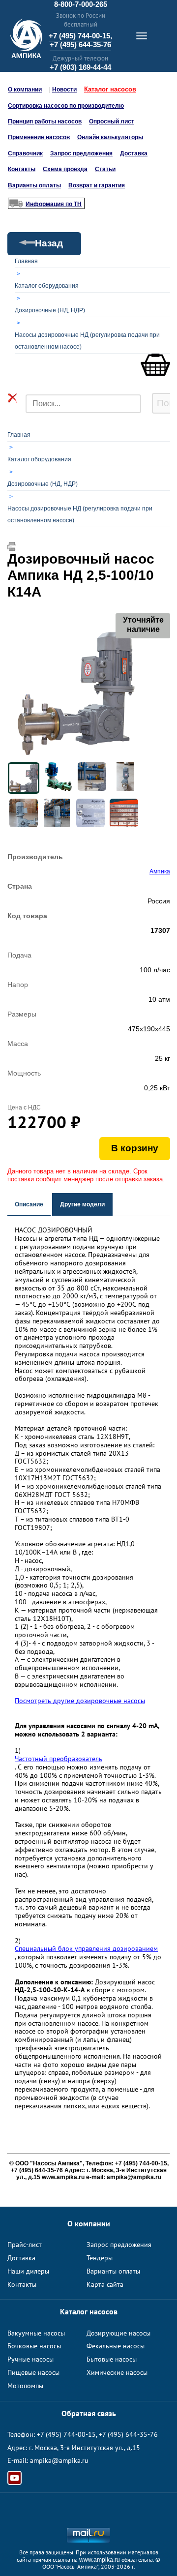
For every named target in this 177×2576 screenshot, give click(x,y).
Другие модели (82, 1204)
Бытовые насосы (112, 2359)
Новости (64, 90)
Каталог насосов (110, 89)
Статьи (105, 169)
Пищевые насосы (33, 2372)
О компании (25, 90)
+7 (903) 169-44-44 (80, 67)
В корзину (135, 1148)
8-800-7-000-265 (81, 4)
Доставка (134, 153)
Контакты (22, 169)
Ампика (160, 871)
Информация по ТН (54, 204)
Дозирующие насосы (118, 2333)
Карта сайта (105, 2284)
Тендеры (100, 2258)
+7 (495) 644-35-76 (80, 45)
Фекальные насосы (116, 2346)
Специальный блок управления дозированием (86, 1949)
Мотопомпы (25, 2386)
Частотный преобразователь (59, 1759)
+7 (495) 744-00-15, (80, 36)
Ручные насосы (30, 2359)
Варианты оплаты (34, 185)
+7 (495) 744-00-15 (66, 2434)
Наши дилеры (28, 2271)
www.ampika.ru (100, 2560)
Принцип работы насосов (45, 121)
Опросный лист (112, 121)
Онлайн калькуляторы (110, 137)
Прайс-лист (25, 2245)
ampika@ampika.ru (59, 2460)
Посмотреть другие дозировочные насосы (80, 1701)
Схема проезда (65, 169)
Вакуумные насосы (36, 2333)
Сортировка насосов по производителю (66, 106)
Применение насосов (39, 137)
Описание (29, 1204)
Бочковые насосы (34, 2346)
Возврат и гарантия (97, 185)
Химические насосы (117, 2372)
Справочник (25, 153)
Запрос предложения (81, 153)
